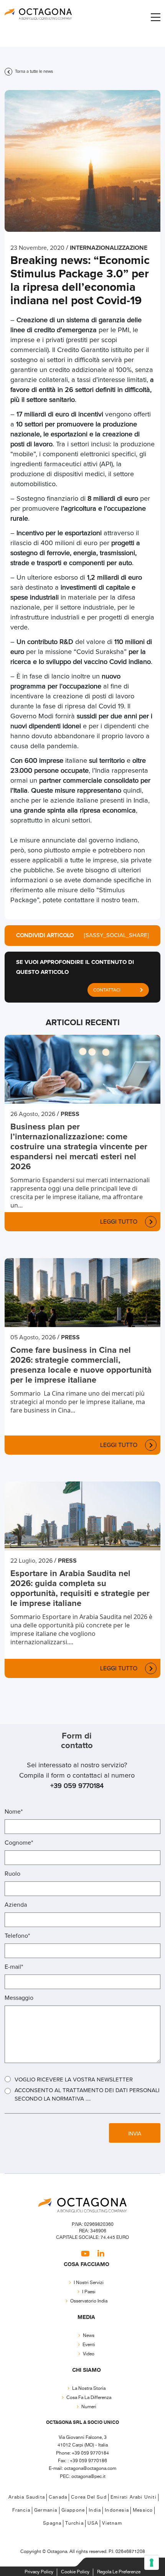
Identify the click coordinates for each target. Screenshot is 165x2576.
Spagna (52, 2523)
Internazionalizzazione (109, 248)
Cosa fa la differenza (89, 2398)
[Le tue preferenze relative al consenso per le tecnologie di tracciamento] (152, 2563)
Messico (143, 2510)
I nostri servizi (89, 2283)
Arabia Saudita (27, 2497)
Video (89, 2354)
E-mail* (14, 1967)
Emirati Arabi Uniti (134, 2497)
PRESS (70, 1114)
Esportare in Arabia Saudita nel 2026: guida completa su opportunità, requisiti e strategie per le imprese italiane (80, 1589)
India (95, 2510)
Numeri (89, 2407)
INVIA (135, 2134)
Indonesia (117, 2510)
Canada (58, 2497)
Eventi (89, 2345)
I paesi (89, 2292)
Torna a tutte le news (33, 71)
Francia (21, 2510)
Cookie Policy (75, 2572)
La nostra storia (89, 2388)
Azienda (16, 1905)
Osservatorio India (89, 2301)
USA (93, 2523)
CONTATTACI (107, 990)
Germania (46, 2510)
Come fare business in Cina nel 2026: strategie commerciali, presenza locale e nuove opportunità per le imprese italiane (81, 1365)
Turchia (74, 2523)
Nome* (14, 1812)
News (89, 2336)
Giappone (73, 2510)
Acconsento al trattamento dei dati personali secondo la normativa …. (87, 2095)
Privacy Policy (39, 2572)
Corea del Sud (89, 2497)
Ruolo (12, 1874)
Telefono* (17, 1936)
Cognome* (19, 1843)
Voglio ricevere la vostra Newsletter (74, 2080)
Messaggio (19, 1998)
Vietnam (112, 2523)
